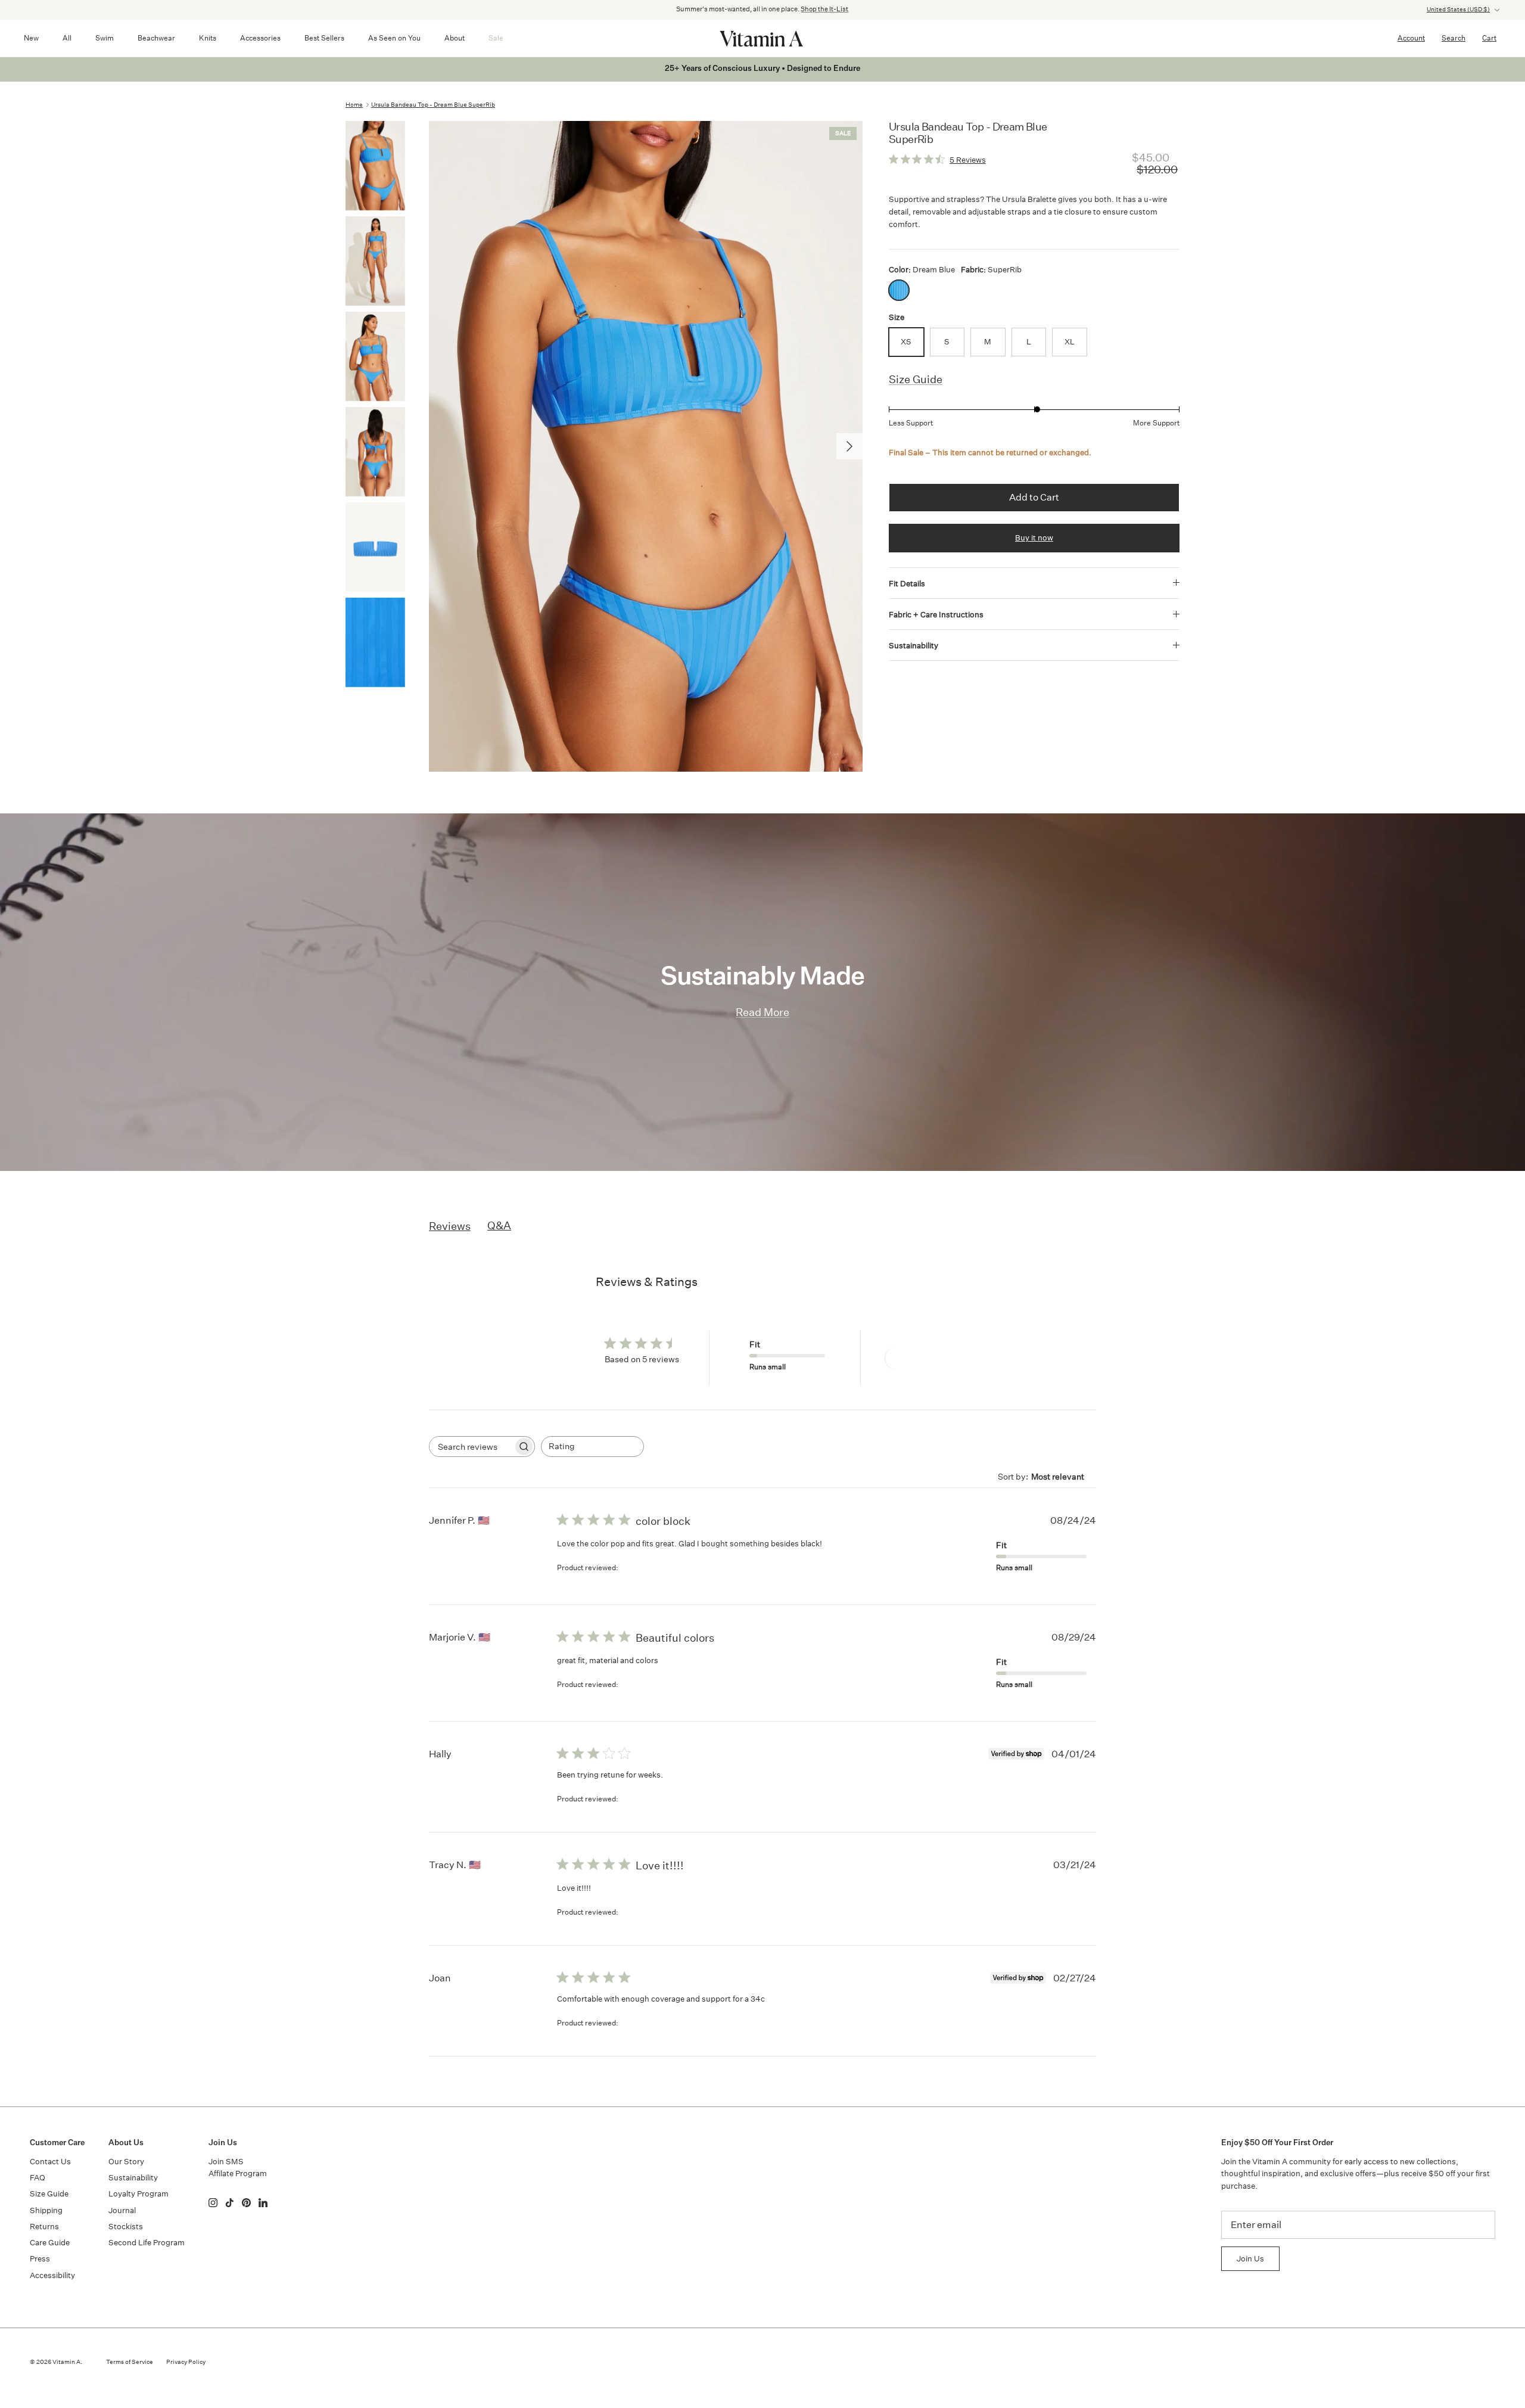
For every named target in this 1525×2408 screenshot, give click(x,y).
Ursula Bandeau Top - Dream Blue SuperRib (433, 105)
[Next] (849, 446)
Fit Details (907, 584)
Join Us (1250, 2259)
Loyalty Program (139, 2194)
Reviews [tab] (450, 1226)
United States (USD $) (1458, 10)
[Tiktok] (230, 2203)
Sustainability (914, 646)
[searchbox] (471, 1447)
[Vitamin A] (762, 38)
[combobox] (592, 1447)
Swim (105, 38)
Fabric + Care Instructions (936, 615)
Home (354, 105)
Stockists (126, 2227)
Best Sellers (324, 38)
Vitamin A (66, 2362)
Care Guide (50, 2243)
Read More (762, 1012)
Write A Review (928, 1358)
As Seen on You (394, 38)
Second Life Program (147, 2243)
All (67, 38)
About (455, 38)
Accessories (260, 38)
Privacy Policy (186, 2362)
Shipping (46, 2210)
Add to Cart (1034, 497)
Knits (208, 38)
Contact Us (50, 2162)
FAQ (38, 2178)
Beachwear (156, 38)
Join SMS (226, 2162)
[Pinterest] (246, 2203)
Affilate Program (238, 2174)
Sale (496, 38)
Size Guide (916, 379)
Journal (122, 2210)
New (31, 38)
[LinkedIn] (263, 2203)
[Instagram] (213, 2203)
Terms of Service (130, 2362)
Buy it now (1034, 538)
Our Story (126, 2162)
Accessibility (52, 2275)
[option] (646, 446)
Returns (44, 2227)
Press (40, 2259)
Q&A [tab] (499, 1225)
